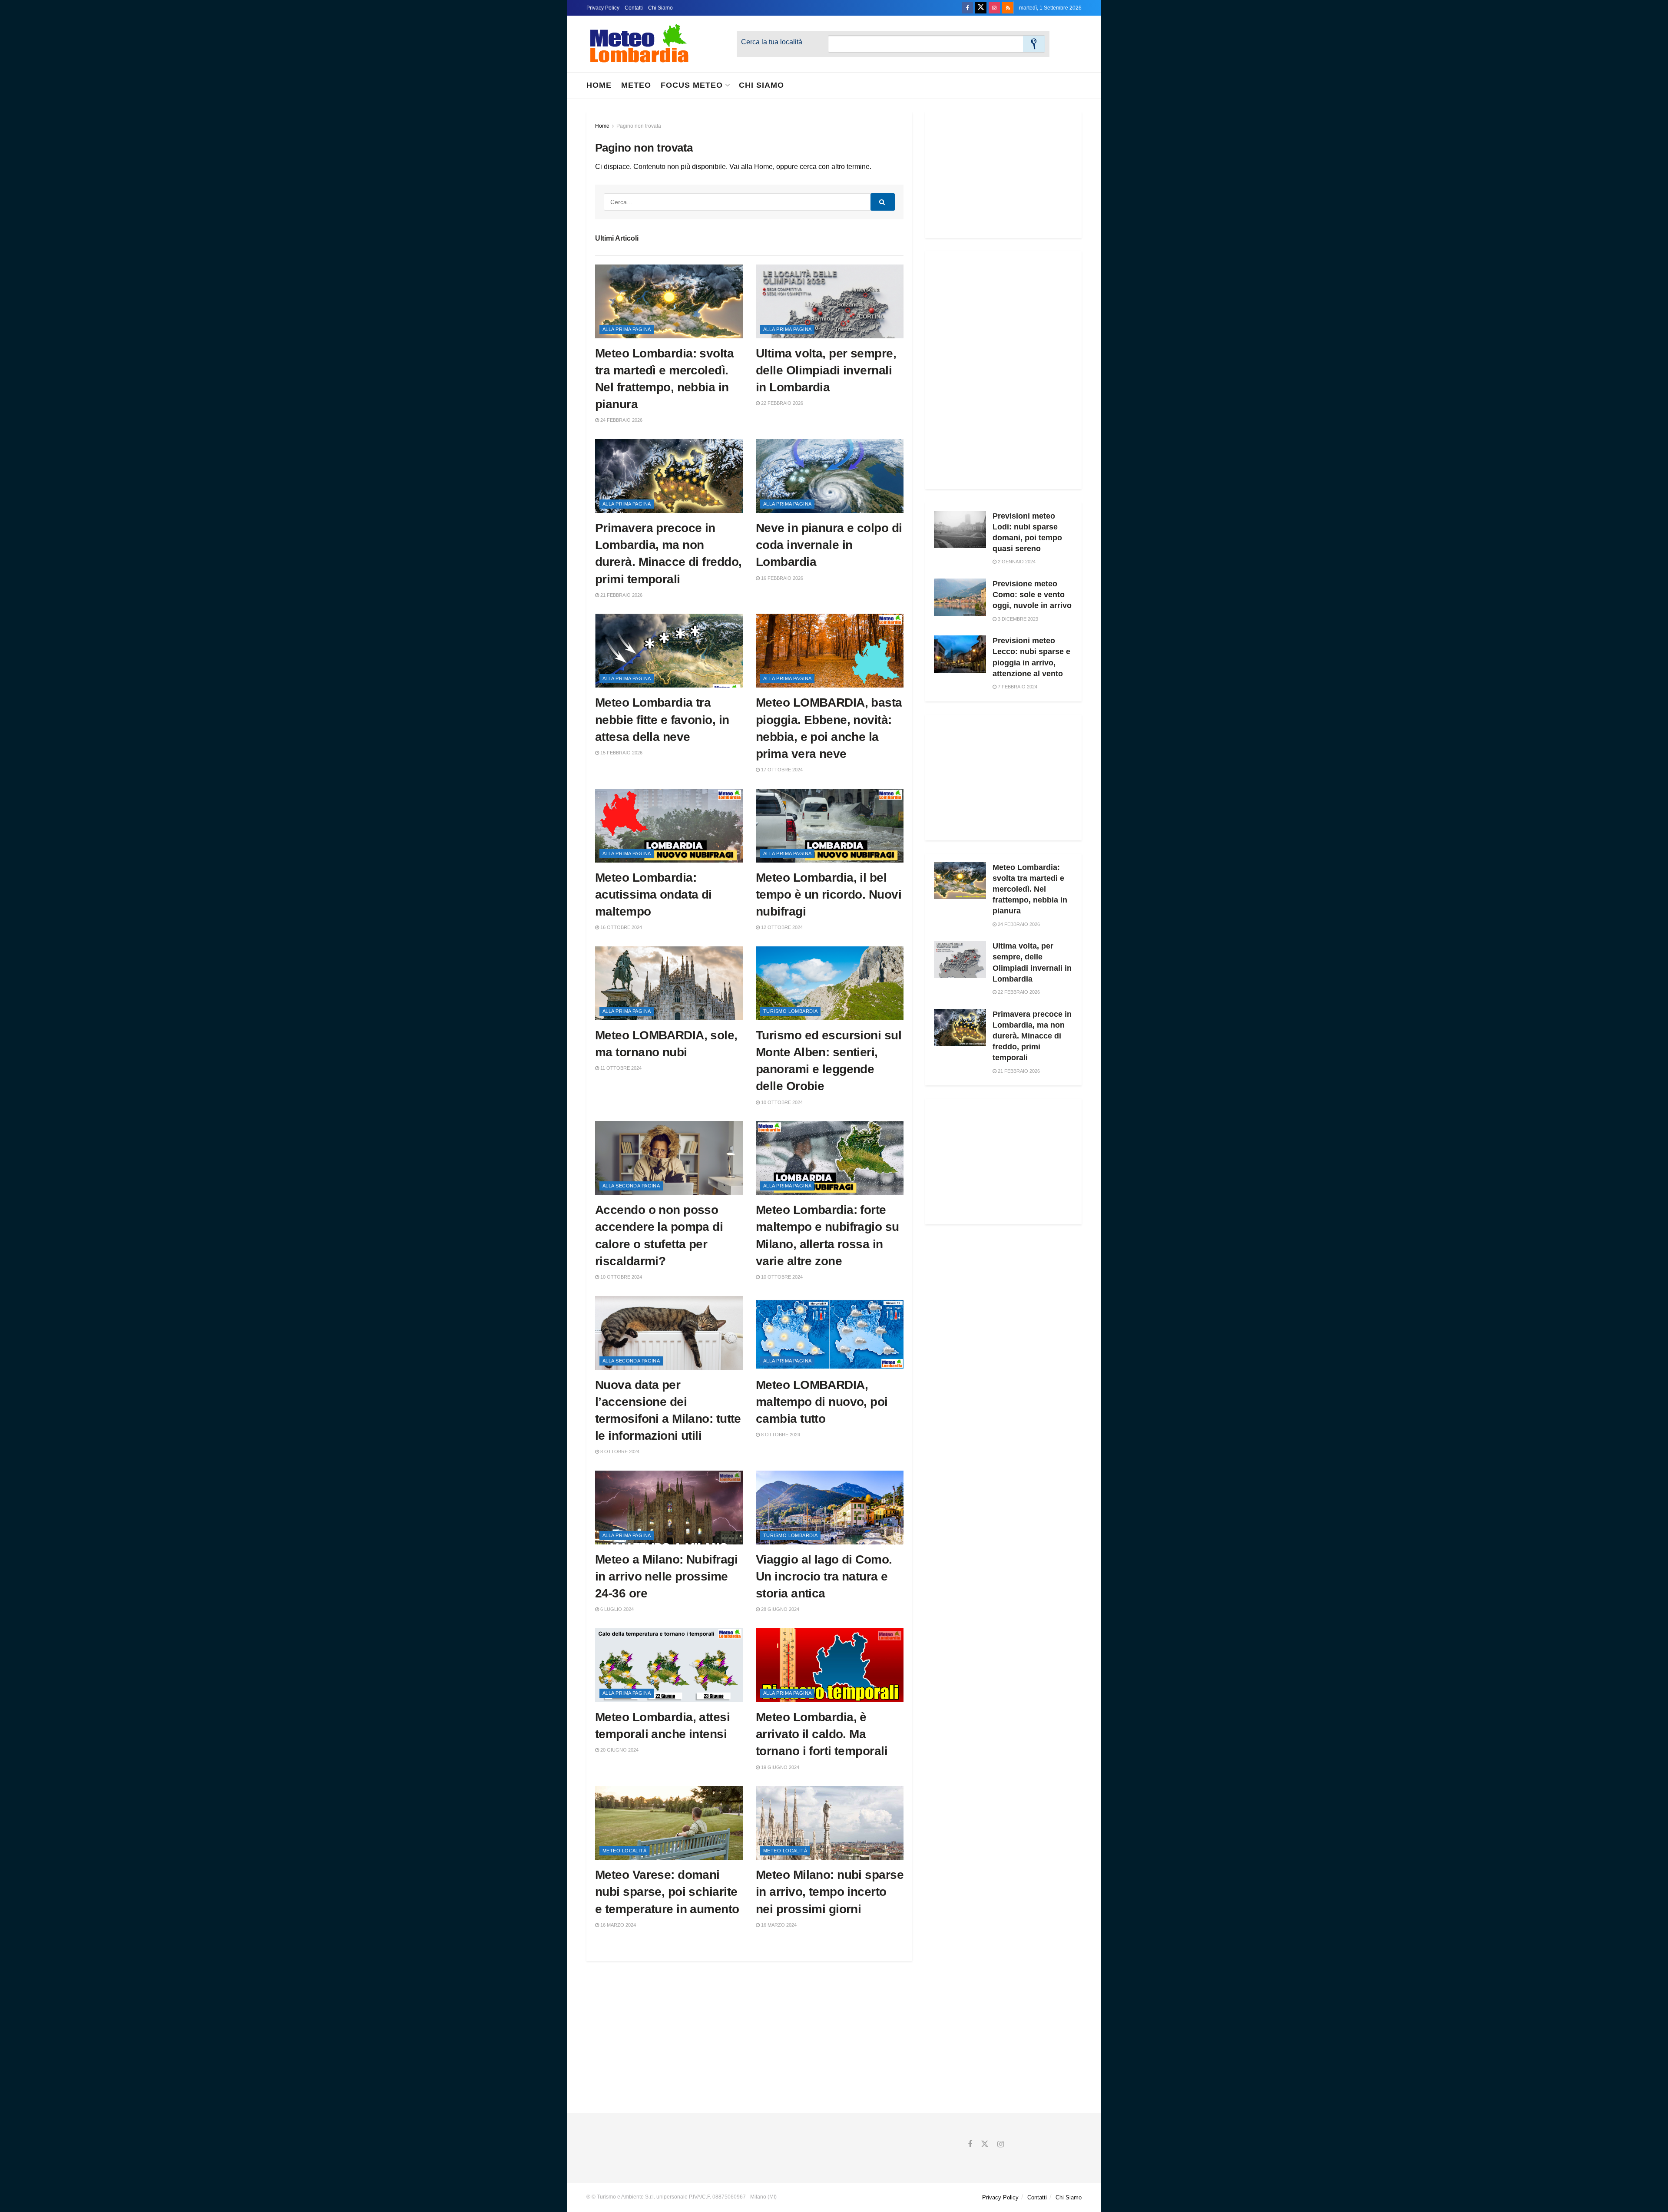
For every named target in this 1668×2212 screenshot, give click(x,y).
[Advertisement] (1003, 175)
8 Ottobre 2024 (619, 1452)
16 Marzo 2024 (617, 1925)
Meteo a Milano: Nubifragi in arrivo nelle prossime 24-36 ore (666, 1576)
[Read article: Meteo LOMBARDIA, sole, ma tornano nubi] (669, 983)
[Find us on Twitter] (981, 8)
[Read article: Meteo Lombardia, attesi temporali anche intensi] (669, 1665)
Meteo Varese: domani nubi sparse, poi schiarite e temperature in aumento (667, 1892)
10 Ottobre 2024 (781, 1102)
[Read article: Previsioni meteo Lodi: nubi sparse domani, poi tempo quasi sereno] (960, 529)
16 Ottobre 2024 (621, 927)
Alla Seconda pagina (631, 1186)
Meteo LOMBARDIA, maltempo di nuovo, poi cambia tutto (822, 1402)
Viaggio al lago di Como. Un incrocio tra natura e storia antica (824, 1576)
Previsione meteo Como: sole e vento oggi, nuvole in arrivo (1032, 595)
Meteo (636, 85)
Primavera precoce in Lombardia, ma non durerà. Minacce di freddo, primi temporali (1032, 1036)
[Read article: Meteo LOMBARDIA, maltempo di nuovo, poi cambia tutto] (830, 1333)
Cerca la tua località (772, 42)
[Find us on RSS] (1008, 8)
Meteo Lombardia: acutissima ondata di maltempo (654, 894)
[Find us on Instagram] (994, 8)
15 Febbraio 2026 (621, 753)
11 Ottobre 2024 (620, 1068)
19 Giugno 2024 (779, 1767)
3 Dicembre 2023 (1017, 619)
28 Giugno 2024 (779, 1609)
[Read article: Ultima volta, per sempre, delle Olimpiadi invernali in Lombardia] (830, 301)
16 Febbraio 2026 (781, 578)
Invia (1034, 44)
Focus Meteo (692, 85)
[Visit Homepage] (639, 44)
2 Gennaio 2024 (1016, 562)
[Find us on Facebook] (967, 8)
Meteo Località (624, 1851)
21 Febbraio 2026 (621, 595)
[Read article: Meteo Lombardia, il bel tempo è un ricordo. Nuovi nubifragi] (830, 826)
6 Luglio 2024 (616, 1609)
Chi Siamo (660, 8)
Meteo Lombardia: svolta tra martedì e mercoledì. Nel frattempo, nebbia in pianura (1030, 889)
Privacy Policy (603, 8)
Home (599, 85)
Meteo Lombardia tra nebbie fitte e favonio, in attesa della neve (662, 719)
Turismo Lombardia (790, 1011)
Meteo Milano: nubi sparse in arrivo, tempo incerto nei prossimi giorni (830, 1892)
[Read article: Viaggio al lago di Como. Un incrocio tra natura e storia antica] (830, 1508)
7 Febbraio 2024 (1017, 687)
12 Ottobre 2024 (781, 927)
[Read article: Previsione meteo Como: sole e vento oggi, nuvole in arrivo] (960, 597)
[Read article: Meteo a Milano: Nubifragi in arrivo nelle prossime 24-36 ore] (669, 1508)
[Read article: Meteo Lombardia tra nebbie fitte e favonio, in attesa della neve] (669, 651)
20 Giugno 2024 (619, 1750)
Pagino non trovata (639, 126)
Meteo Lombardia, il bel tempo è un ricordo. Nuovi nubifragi (829, 894)
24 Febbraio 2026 (621, 420)
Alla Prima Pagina (627, 329)
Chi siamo (761, 85)
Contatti (634, 8)
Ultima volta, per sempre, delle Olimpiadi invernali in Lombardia (826, 370)
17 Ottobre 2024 (781, 770)
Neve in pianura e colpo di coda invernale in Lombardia (829, 545)
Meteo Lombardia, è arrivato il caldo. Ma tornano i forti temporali (822, 1734)
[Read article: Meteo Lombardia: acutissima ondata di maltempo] (669, 826)
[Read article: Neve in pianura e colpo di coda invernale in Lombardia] (830, 476)
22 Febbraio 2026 (781, 403)
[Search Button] (883, 202)
